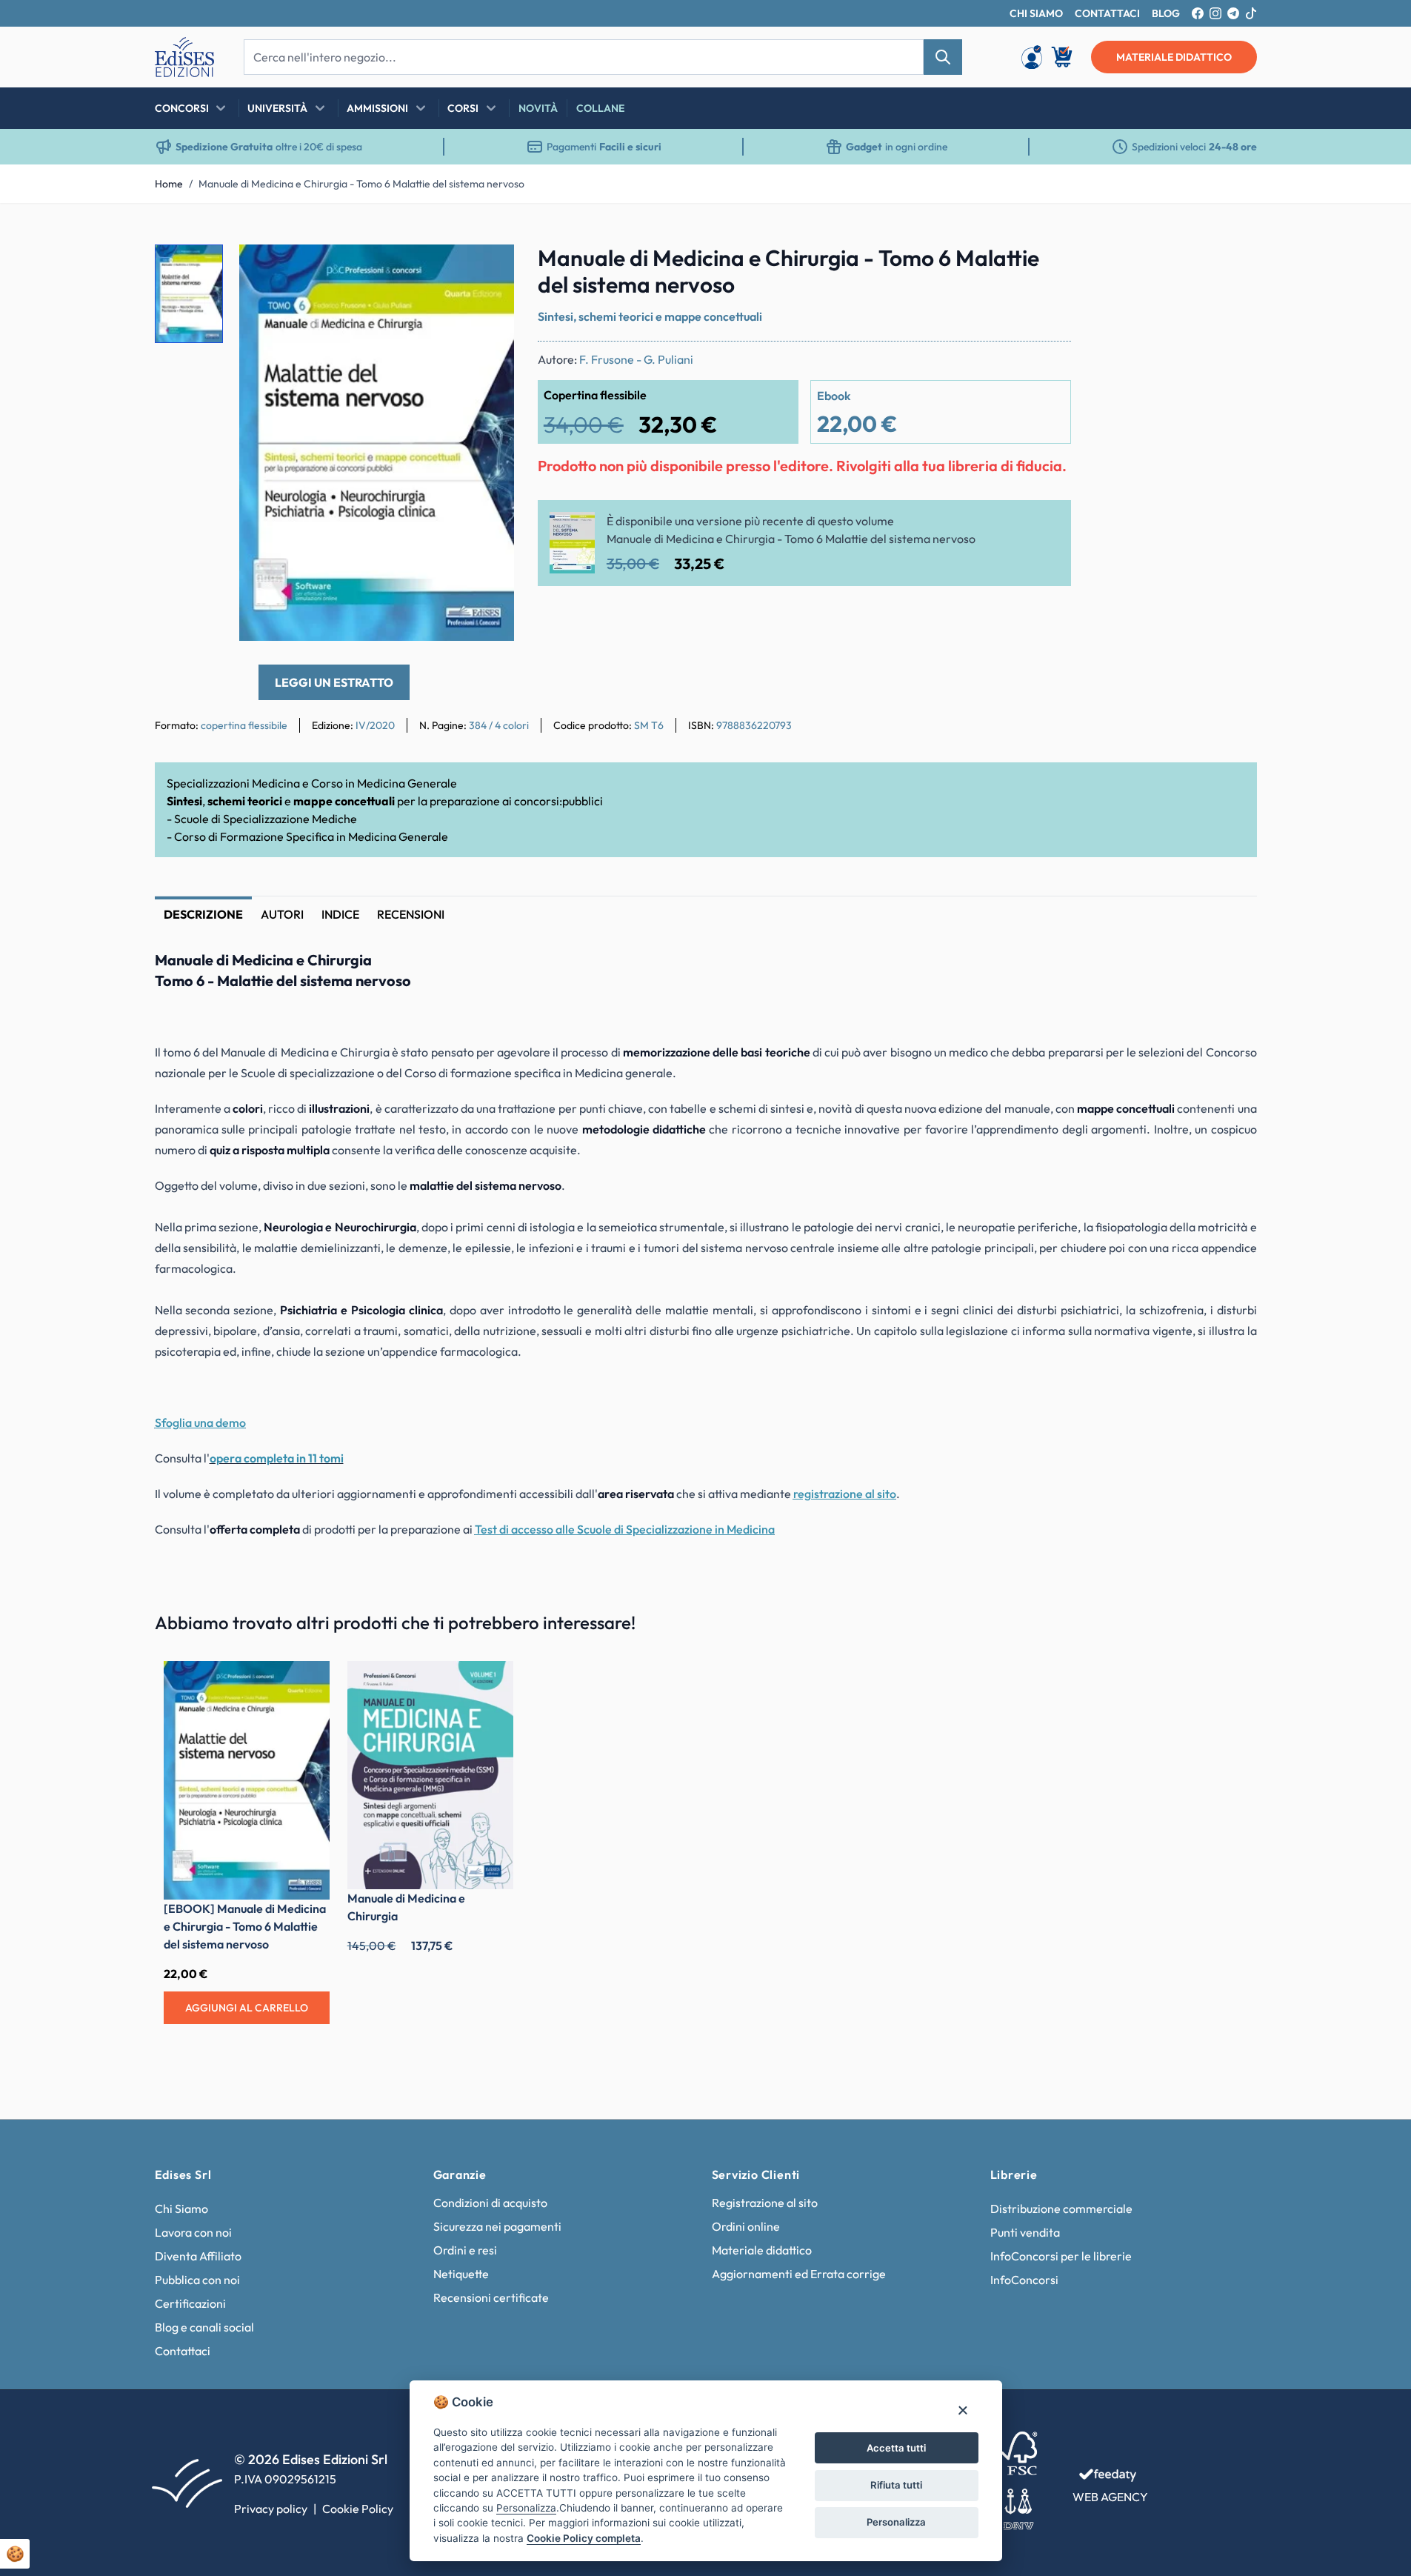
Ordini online (746, 2226)
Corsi (463, 108)
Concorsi (182, 108)
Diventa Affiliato (198, 2256)
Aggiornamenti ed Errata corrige (799, 2274)
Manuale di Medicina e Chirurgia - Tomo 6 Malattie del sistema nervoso (361, 184)
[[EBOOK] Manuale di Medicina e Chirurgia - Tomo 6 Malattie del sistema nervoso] (247, 1781)
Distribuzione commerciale (1061, 2209)
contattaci (1107, 13)
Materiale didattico (762, 2250)
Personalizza (896, 2522)
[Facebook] (1198, 13)
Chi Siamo (181, 2209)
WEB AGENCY (1110, 2497)
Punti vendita (1025, 2232)
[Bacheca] (1032, 57)
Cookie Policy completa (584, 2538)
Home (169, 184)
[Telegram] (1233, 13)
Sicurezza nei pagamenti (497, 2226)
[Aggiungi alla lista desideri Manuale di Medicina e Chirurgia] (491, 1683)
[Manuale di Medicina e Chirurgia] (430, 1775)
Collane (600, 108)
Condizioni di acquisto (490, 2203)
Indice (340, 914)
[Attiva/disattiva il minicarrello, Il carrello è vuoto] (1063, 57)
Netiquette (461, 2274)
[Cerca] (943, 57)
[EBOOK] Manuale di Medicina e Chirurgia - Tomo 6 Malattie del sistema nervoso (245, 1926)
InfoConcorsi (1024, 2280)
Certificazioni (190, 2303)
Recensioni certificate (491, 2297)
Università (277, 108)
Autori (282, 914)
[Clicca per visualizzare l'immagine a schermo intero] (377, 443)
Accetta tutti (896, 2448)
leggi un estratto (334, 682)
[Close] (963, 2410)
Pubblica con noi (197, 2280)
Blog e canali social (204, 2327)
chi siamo (1036, 13)
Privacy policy (271, 2509)
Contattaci (183, 2351)
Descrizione (203, 914)
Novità (538, 108)
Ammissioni (377, 108)
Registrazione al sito (765, 2203)
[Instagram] (1215, 13)
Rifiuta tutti (896, 2485)
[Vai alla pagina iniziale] (184, 57)
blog (1166, 13)
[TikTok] (1251, 13)
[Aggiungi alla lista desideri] (490, 268)
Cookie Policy (358, 2509)
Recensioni (411, 914)
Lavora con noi (193, 2232)
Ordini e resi (465, 2250)
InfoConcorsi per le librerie (1061, 2256)
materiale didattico (1174, 57)
